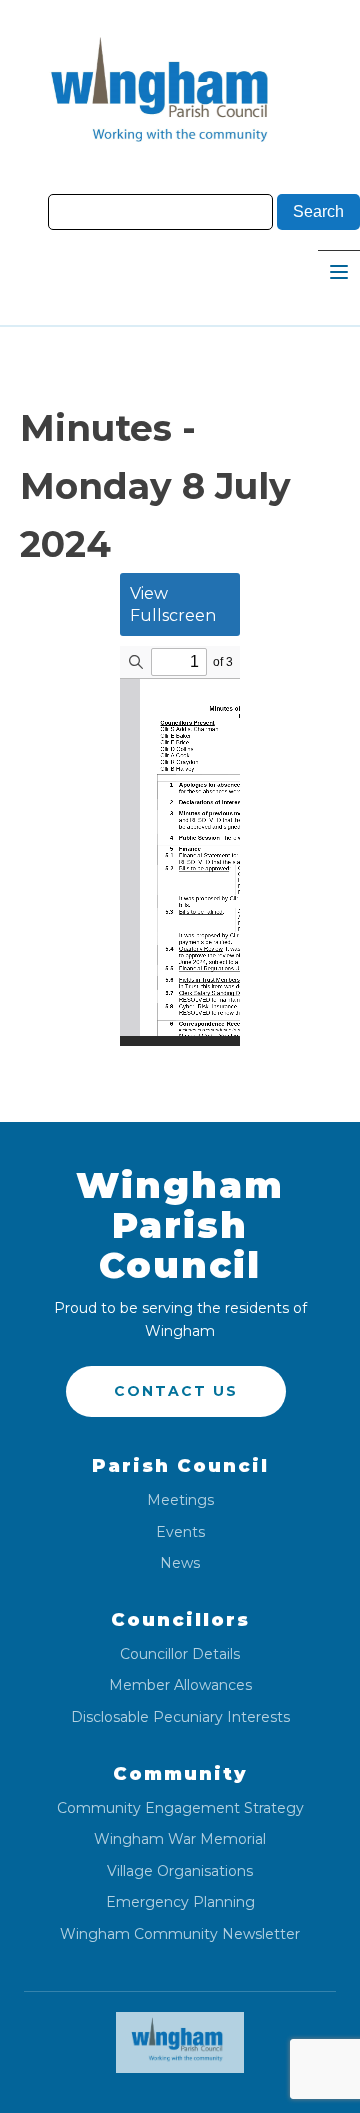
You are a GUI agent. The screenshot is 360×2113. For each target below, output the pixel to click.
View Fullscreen (173, 604)
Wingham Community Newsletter (180, 1934)
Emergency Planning (180, 1902)
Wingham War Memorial (180, 1839)
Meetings (180, 1500)
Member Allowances (180, 1685)
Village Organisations (180, 1871)
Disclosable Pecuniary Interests (180, 1717)
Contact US (176, 1391)
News (180, 1563)
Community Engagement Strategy (180, 1808)
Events (180, 1532)
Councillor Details (180, 1654)
